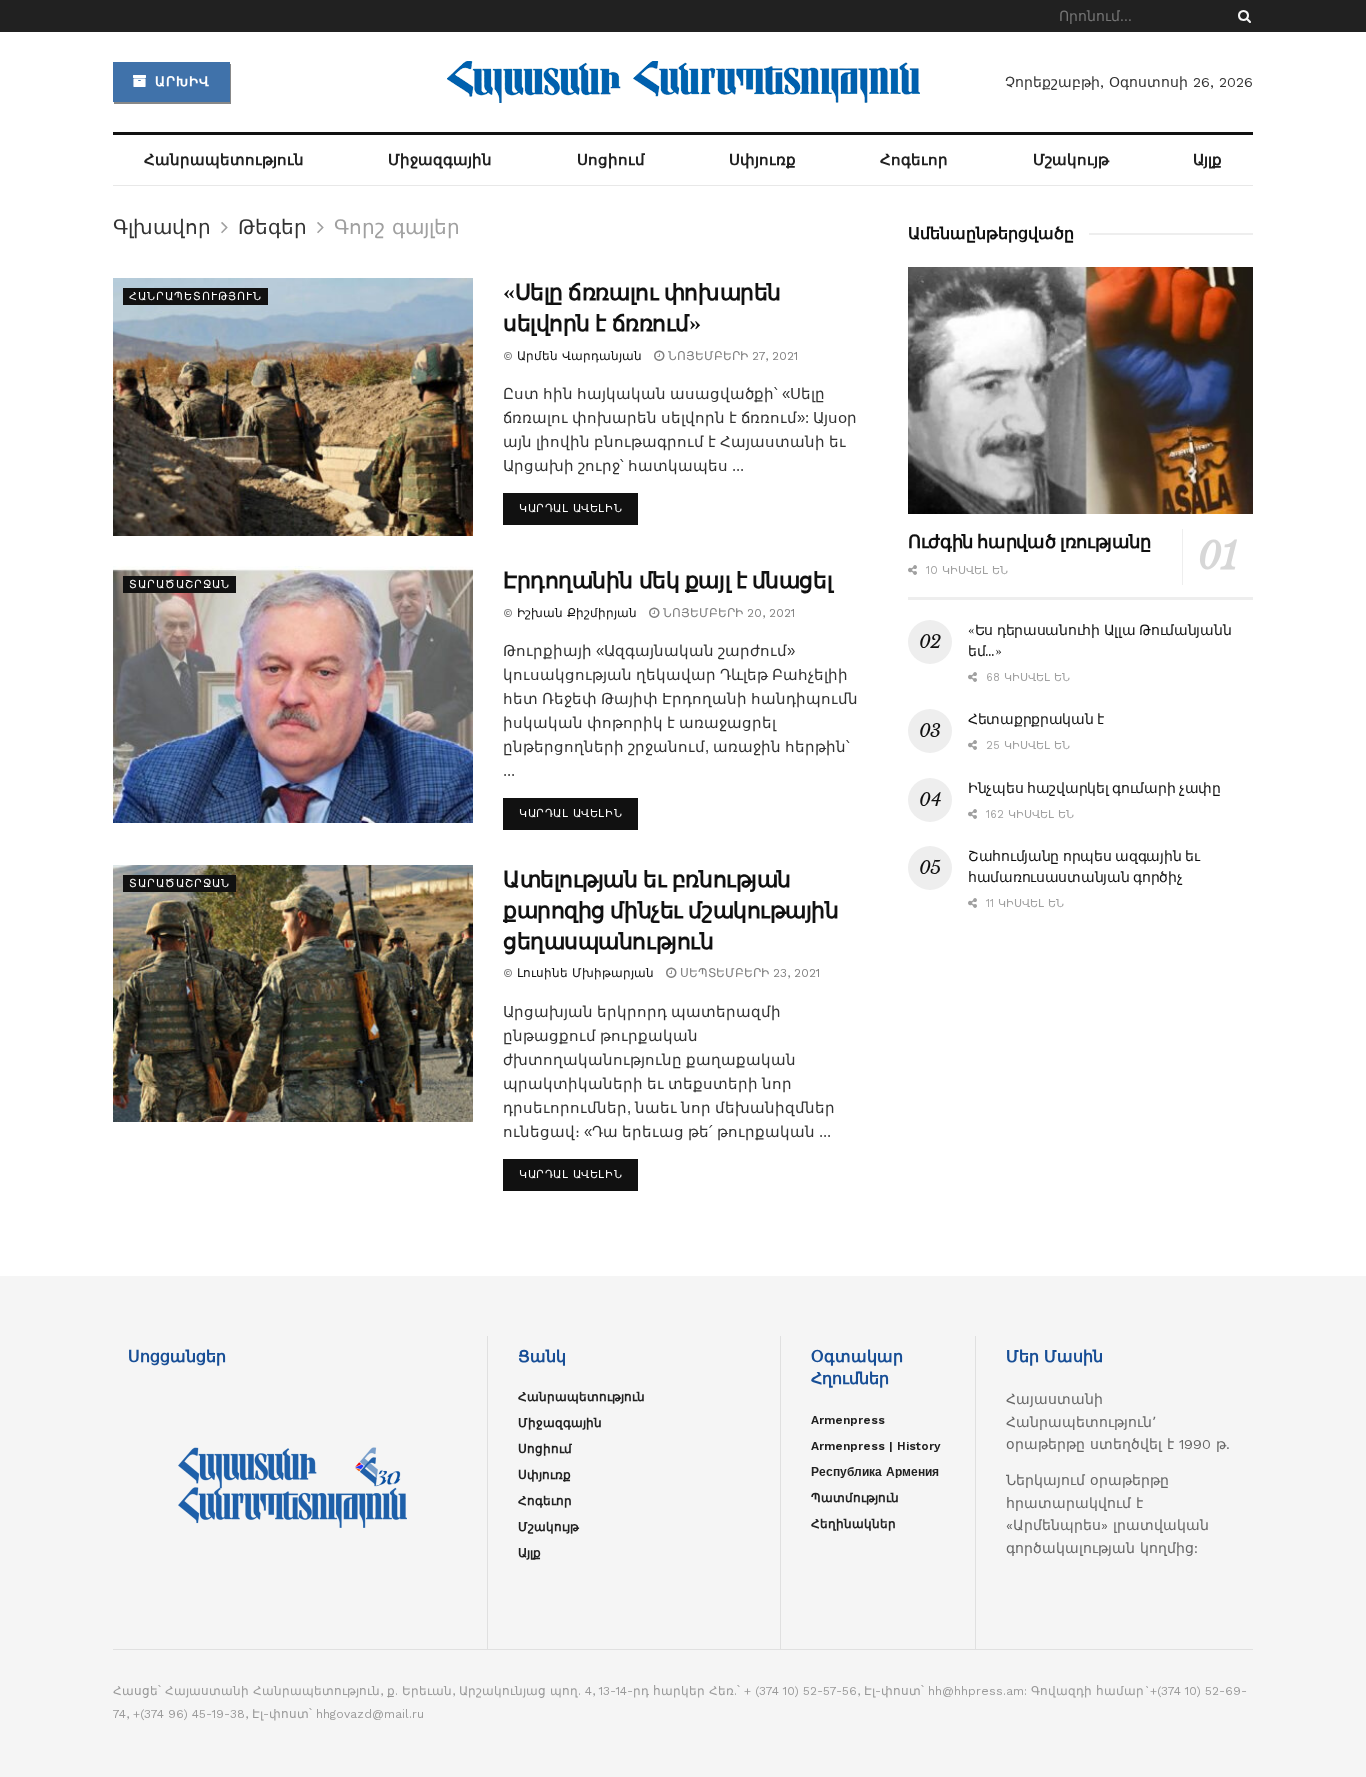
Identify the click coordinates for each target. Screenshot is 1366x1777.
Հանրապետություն (224, 160)
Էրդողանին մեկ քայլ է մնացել (667, 580)
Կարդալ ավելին (570, 508)
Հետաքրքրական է (1036, 719)
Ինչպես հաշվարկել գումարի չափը (1094, 788)
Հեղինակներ (853, 1524)
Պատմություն (855, 1498)
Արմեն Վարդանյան (579, 356)
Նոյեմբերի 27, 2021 (731, 356)
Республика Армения (875, 1472)
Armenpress (848, 1420)
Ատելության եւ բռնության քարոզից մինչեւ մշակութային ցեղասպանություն (671, 910)
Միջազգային (440, 160)
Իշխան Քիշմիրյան (577, 613)
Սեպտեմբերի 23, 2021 (748, 973)
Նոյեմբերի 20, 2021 (727, 613)
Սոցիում (611, 160)
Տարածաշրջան (179, 584)
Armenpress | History (876, 1446)
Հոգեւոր (914, 160)
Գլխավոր (162, 227)
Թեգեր (272, 227)
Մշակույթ (1071, 160)
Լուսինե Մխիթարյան (585, 973)
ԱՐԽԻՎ (180, 81)
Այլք (1207, 160)
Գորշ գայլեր (397, 227)
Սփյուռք (762, 160)
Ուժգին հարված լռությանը (1029, 542)
